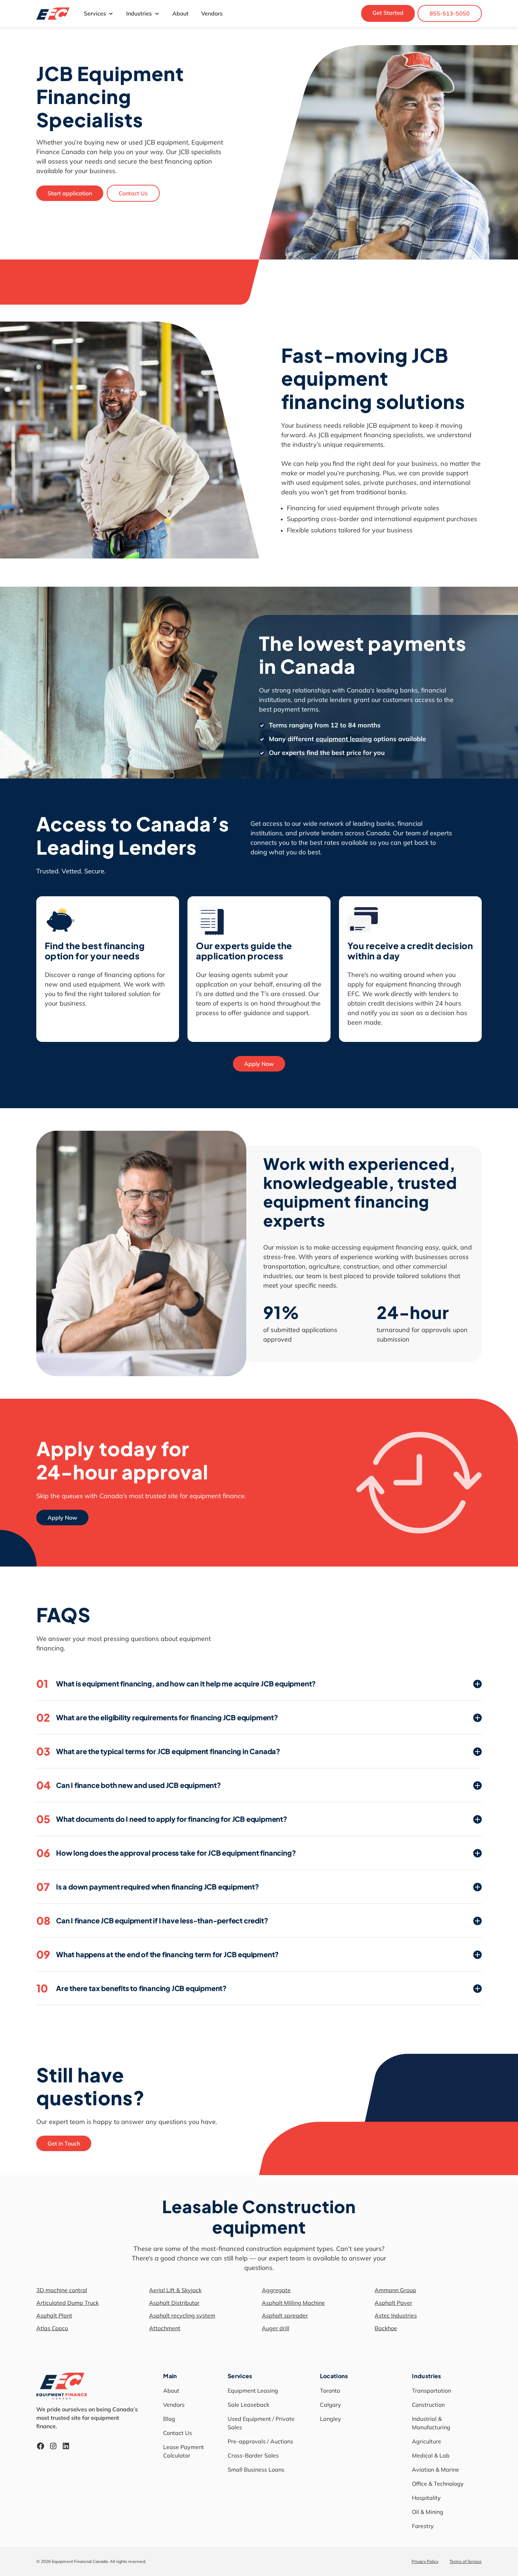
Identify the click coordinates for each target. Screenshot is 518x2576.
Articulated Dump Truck (67, 2303)
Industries (139, 13)
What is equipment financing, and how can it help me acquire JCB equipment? (176, 1684)
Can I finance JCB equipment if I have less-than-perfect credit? (152, 1921)
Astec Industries (396, 2315)
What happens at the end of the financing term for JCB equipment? (158, 1954)
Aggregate (276, 2290)
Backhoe (386, 2328)
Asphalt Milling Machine (293, 2303)
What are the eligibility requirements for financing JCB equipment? (157, 1717)
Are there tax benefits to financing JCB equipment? (131, 1988)
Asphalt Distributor (174, 2303)
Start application (70, 193)
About (180, 13)
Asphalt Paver (393, 2303)
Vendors (212, 13)
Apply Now (259, 1064)
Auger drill (276, 2328)
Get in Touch (64, 2143)
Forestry (423, 2526)
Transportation (431, 2391)
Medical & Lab (431, 2455)
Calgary (331, 2405)
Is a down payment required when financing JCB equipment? (148, 1887)
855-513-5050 (450, 13)
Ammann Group (395, 2290)
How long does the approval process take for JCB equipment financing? (166, 1853)
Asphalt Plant (54, 2315)
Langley (331, 2419)
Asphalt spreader (285, 2315)
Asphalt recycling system (182, 2315)
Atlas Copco (52, 2328)
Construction (428, 2405)
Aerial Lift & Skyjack (175, 2290)
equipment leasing (344, 739)
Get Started (388, 13)
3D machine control (62, 2290)
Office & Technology (438, 2484)
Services (95, 13)
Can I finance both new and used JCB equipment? (129, 1785)
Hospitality (426, 2498)
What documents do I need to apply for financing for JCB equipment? (162, 1819)
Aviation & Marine (436, 2470)
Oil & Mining (428, 2512)
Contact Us (133, 193)
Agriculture (427, 2441)
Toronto (330, 2391)
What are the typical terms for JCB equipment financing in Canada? (158, 1751)
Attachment (165, 2328)
